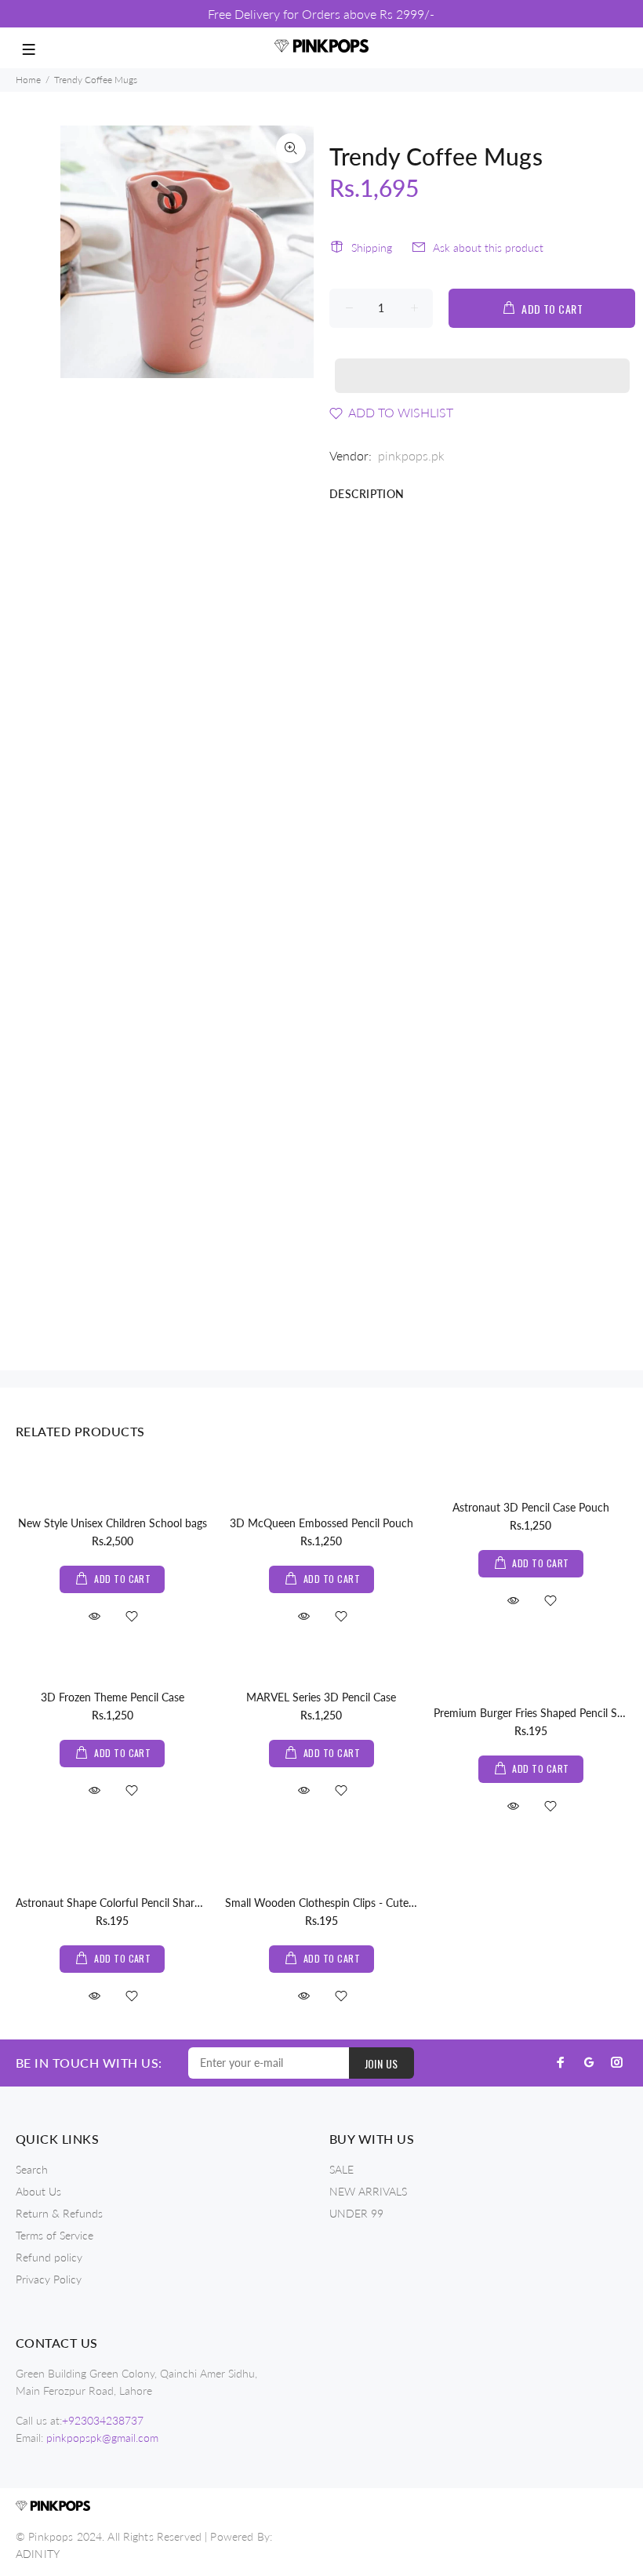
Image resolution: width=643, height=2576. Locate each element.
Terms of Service (54, 2235)
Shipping (372, 247)
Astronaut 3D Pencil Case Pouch (531, 1507)
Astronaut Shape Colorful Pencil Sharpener (119, 1903)
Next (291, 252)
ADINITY (38, 2554)
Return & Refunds (59, 2213)
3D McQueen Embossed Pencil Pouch (321, 1523)
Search (32, 2169)
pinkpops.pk (411, 455)
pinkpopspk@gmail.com (102, 2438)
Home (28, 80)
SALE (341, 2169)
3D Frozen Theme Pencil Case (113, 1697)
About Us (38, 2191)
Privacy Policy (49, 2279)
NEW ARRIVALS (368, 2191)
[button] (482, 361)
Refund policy (49, 2257)
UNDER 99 (356, 2213)
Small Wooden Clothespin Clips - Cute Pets (329, 1903)
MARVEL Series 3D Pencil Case (321, 1697)
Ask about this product (488, 247)
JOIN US (381, 2063)
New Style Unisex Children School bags (113, 1523)
